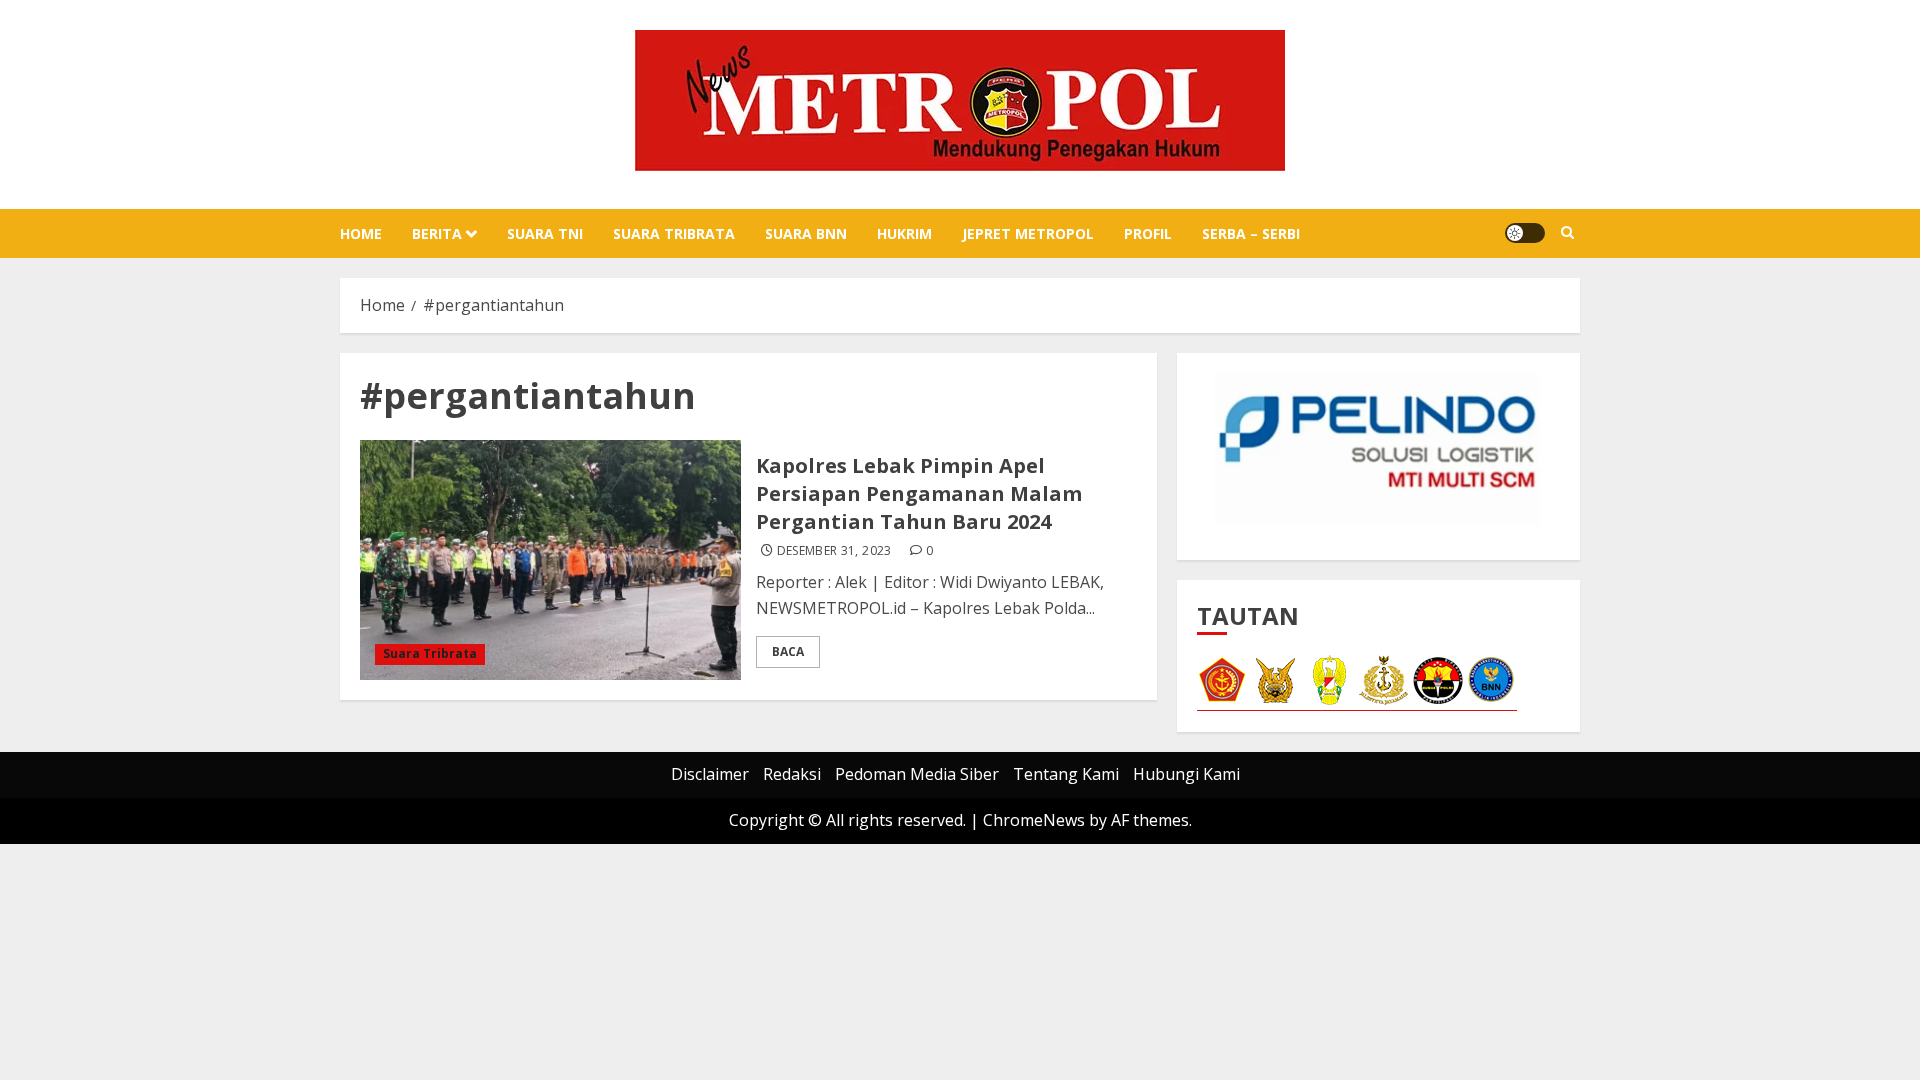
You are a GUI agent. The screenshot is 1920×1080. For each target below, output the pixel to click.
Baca (788, 651)
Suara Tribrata (674, 233)
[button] (1567, 233)
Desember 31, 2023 (834, 551)
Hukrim (904, 233)
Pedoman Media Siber (917, 774)
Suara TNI (545, 233)
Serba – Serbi (1251, 233)
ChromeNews (1034, 820)
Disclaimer (710, 774)
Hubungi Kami (1186, 774)
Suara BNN (806, 233)
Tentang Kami (1066, 774)
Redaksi (792, 774)
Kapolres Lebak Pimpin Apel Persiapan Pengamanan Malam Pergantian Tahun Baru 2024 (919, 493)
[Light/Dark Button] (1525, 233)
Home (361, 233)
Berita (437, 233)
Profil (1148, 233)
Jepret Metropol (1028, 233)
